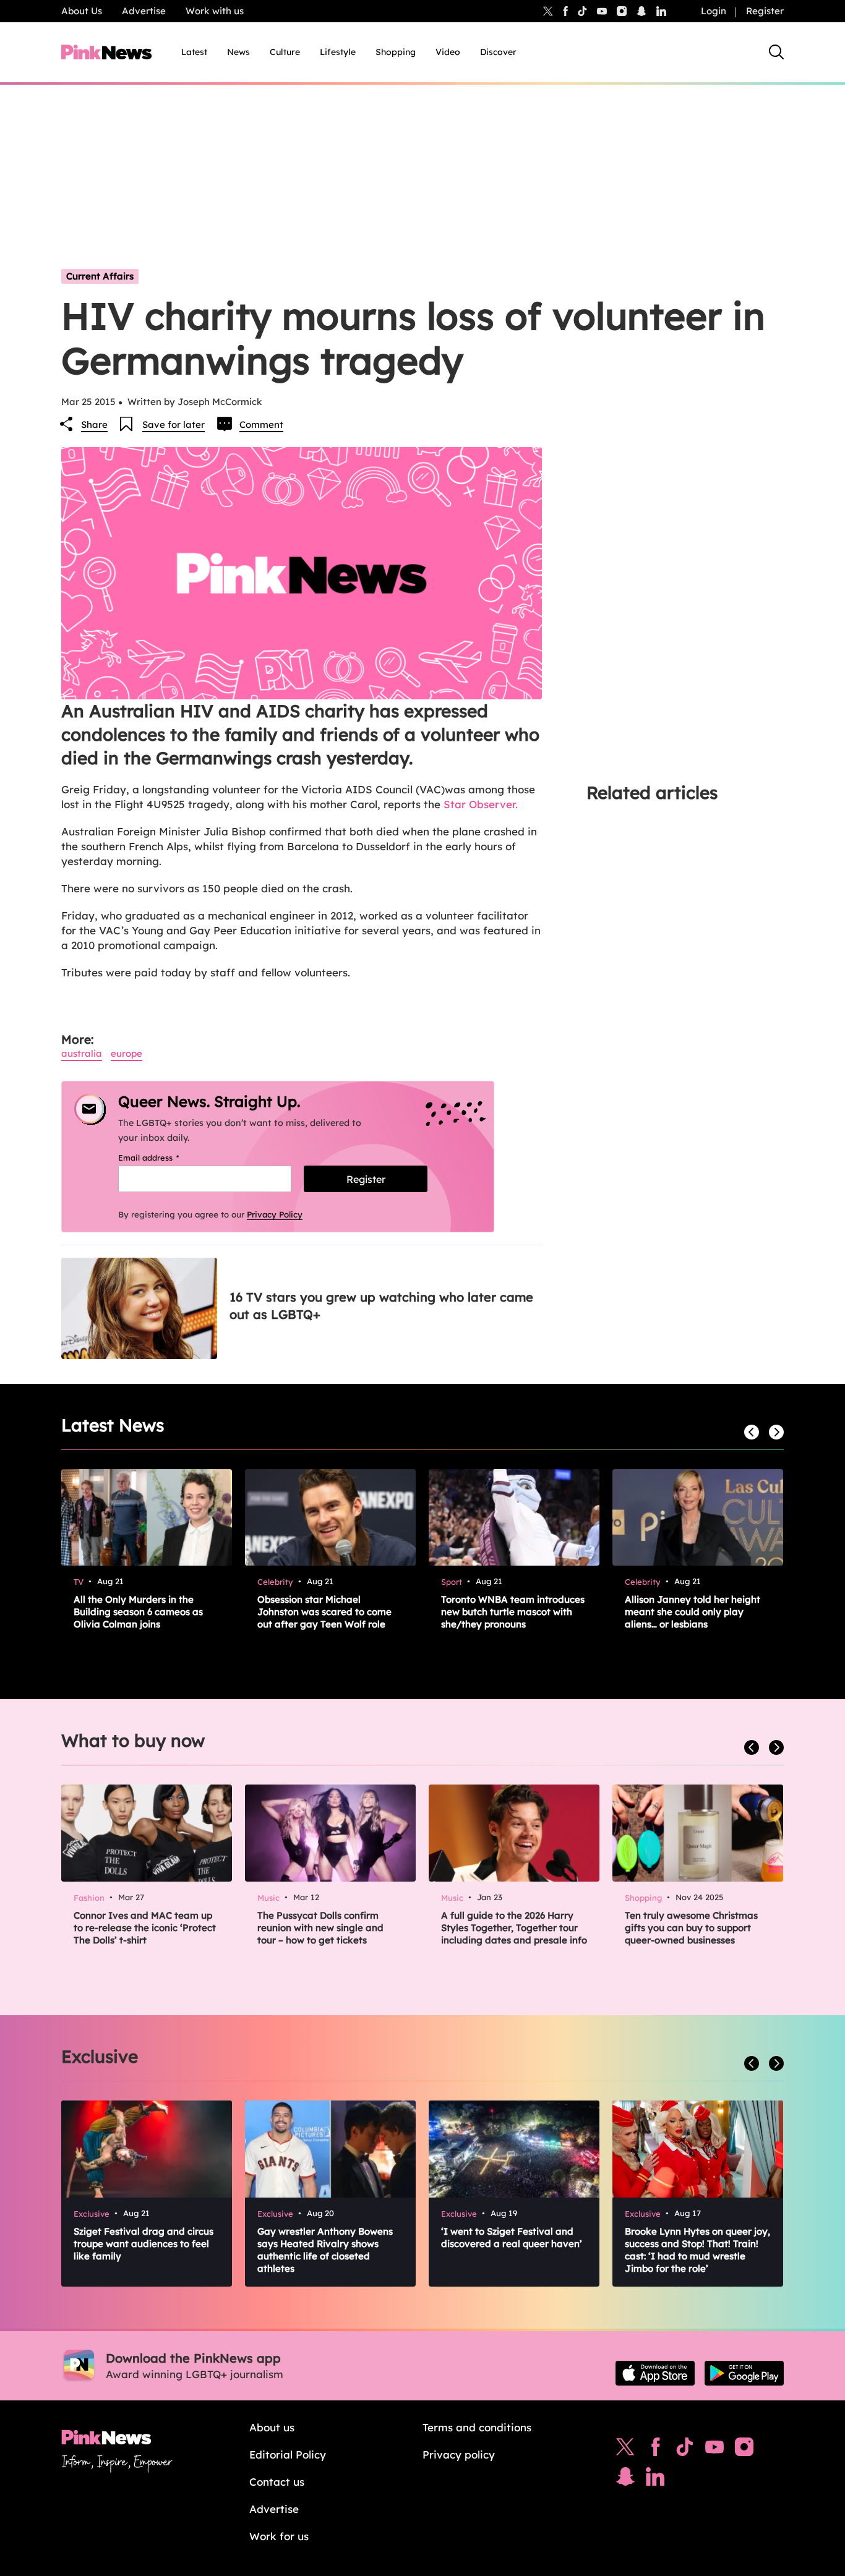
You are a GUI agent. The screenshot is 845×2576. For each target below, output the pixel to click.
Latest (194, 52)
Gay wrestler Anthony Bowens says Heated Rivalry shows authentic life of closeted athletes (325, 2250)
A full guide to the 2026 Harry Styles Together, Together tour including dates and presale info (514, 1928)
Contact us (277, 2482)
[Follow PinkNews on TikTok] (685, 2450)
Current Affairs (100, 276)
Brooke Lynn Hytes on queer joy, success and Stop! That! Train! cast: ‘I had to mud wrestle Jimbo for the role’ (697, 2250)
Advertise (144, 11)
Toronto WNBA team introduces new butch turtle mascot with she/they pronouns (513, 1612)
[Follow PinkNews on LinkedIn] (661, 11)
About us (272, 2427)
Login (714, 11)
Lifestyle (338, 52)
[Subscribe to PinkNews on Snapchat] (625, 2480)
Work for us (279, 2536)
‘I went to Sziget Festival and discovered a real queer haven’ (512, 2237)
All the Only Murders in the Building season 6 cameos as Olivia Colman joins (138, 1612)
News (238, 52)
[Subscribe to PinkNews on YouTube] (714, 2450)
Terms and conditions (477, 2427)
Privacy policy (459, 2454)
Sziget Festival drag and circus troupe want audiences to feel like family (144, 2244)
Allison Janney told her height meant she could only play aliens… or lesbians (693, 1612)
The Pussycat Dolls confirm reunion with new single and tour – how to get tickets (320, 1928)
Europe (127, 1053)
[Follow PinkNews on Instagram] (744, 2450)
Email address (164, 1158)
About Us (82, 11)
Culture (285, 52)
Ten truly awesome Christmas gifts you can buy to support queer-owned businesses (691, 1928)
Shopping (396, 52)
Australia (82, 1053)
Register (765, 11)
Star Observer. (481, 804)
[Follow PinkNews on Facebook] (655, 2450)
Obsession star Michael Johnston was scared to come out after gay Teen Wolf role (324, 1612)
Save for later (174, 424)
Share (94, 424)
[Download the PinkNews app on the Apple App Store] (655, 2373)
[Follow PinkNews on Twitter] (625, 2450)
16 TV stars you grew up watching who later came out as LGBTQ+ (381, 1306)
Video (448, 52)
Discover (498, 52)
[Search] (776, 52)
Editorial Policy (288, 2454)
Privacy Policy (275, 1214)
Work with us (215, 11)
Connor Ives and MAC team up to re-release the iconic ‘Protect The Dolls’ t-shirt (145, 1928)
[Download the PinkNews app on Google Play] (744, 2373)
